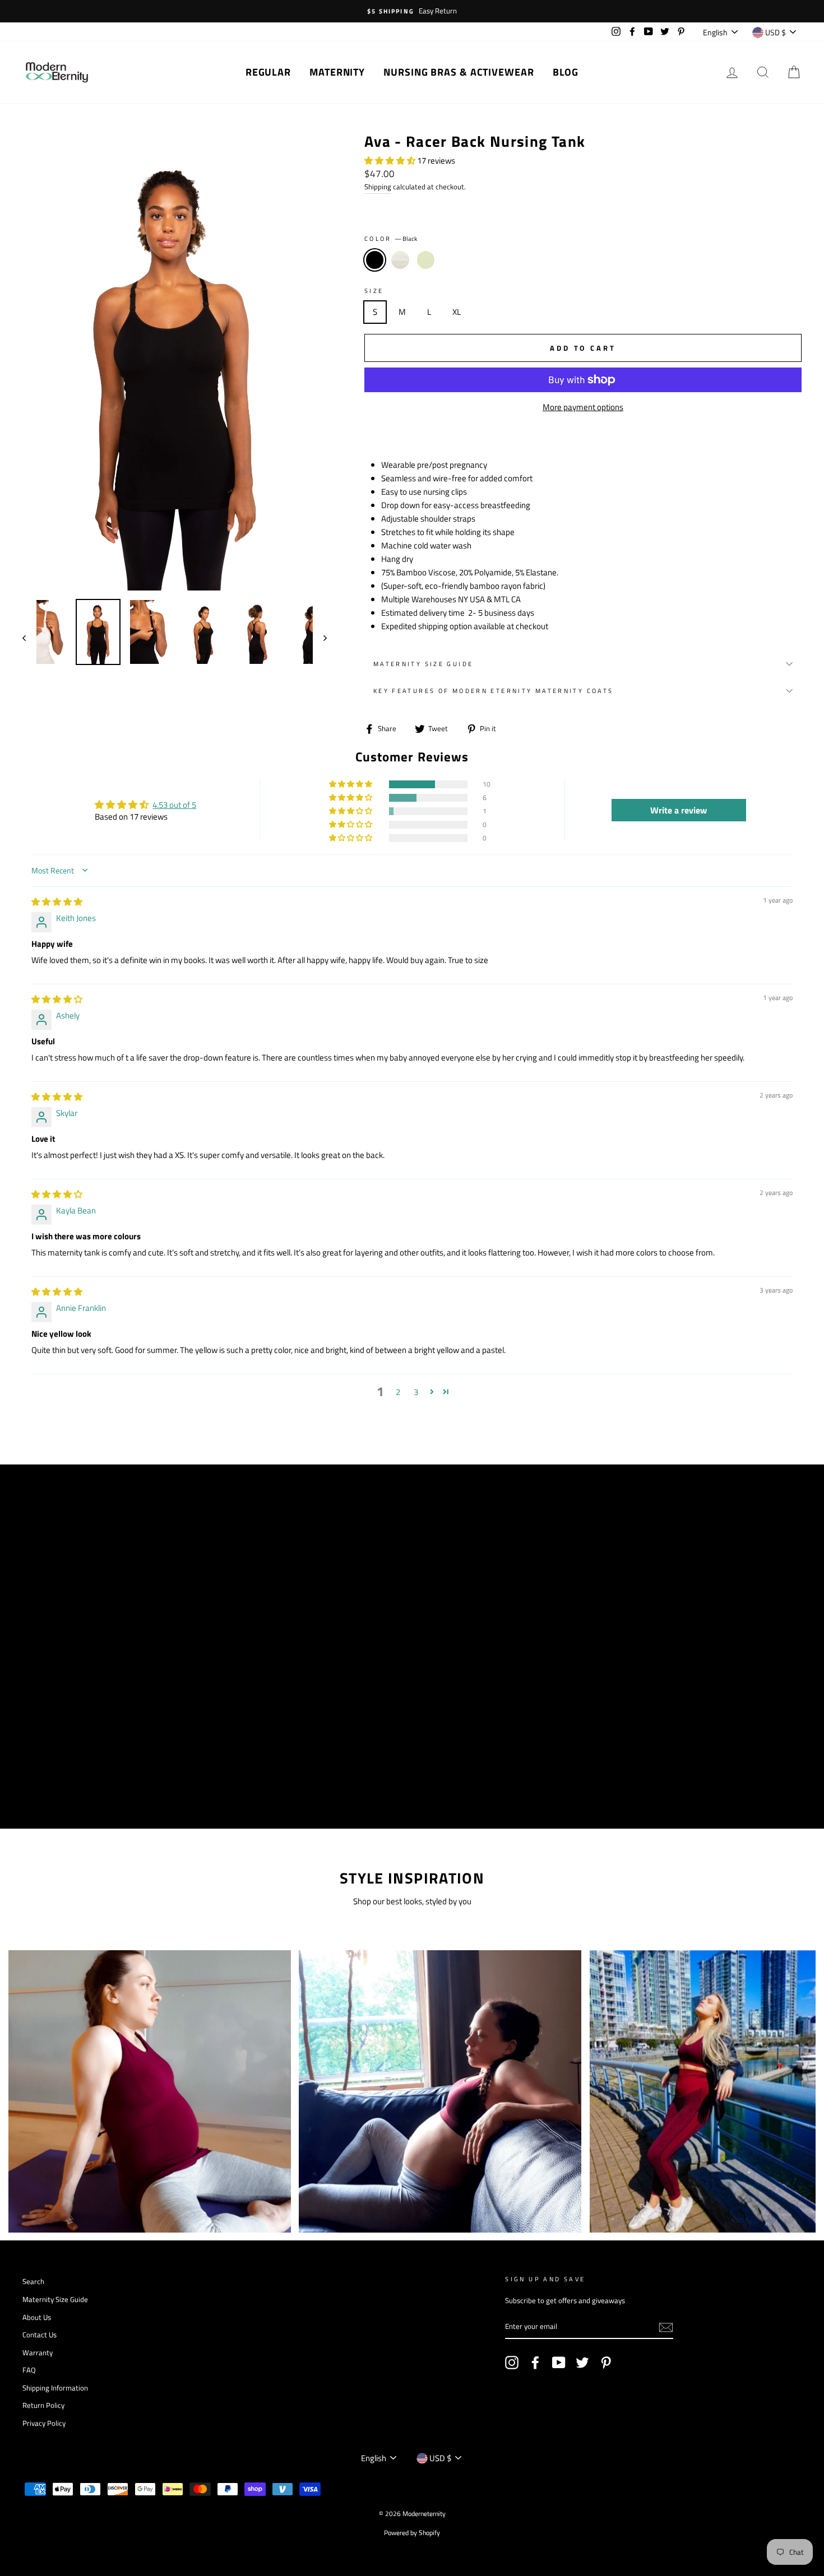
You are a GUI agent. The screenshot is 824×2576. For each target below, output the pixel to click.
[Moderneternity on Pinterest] (606, 2363)
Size (374, 290)
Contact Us (40, 2335)
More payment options (583, 407)
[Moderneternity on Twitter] (582, 2363)
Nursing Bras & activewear (459, 72)
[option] (412, 11)
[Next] (320, 638)
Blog (566, 72)
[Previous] (29, 638)
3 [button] (416, 1392)
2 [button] (398, 1392)
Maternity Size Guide (423, 664)
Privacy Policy (44, 2423)
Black (375, 260)
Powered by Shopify (412, 2533)
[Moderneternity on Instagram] (512, 2363)
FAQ (29, 2370)
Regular (268, 72)
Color (391, 238)
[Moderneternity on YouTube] (559, 2363)
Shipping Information (55, 2388)
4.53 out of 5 (174, 805)
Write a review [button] (679, 810)
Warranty (38, 2353)
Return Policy (43, 2405)
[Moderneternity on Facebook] (535, 2363)
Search (33, 2282)
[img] (57, 902)
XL (457, 312)
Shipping (378, 187)
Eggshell (400, 260)
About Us (37, 2317)
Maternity (337, 72)
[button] (391, 161)
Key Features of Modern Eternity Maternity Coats (494, 691)
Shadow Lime (426, 260)
